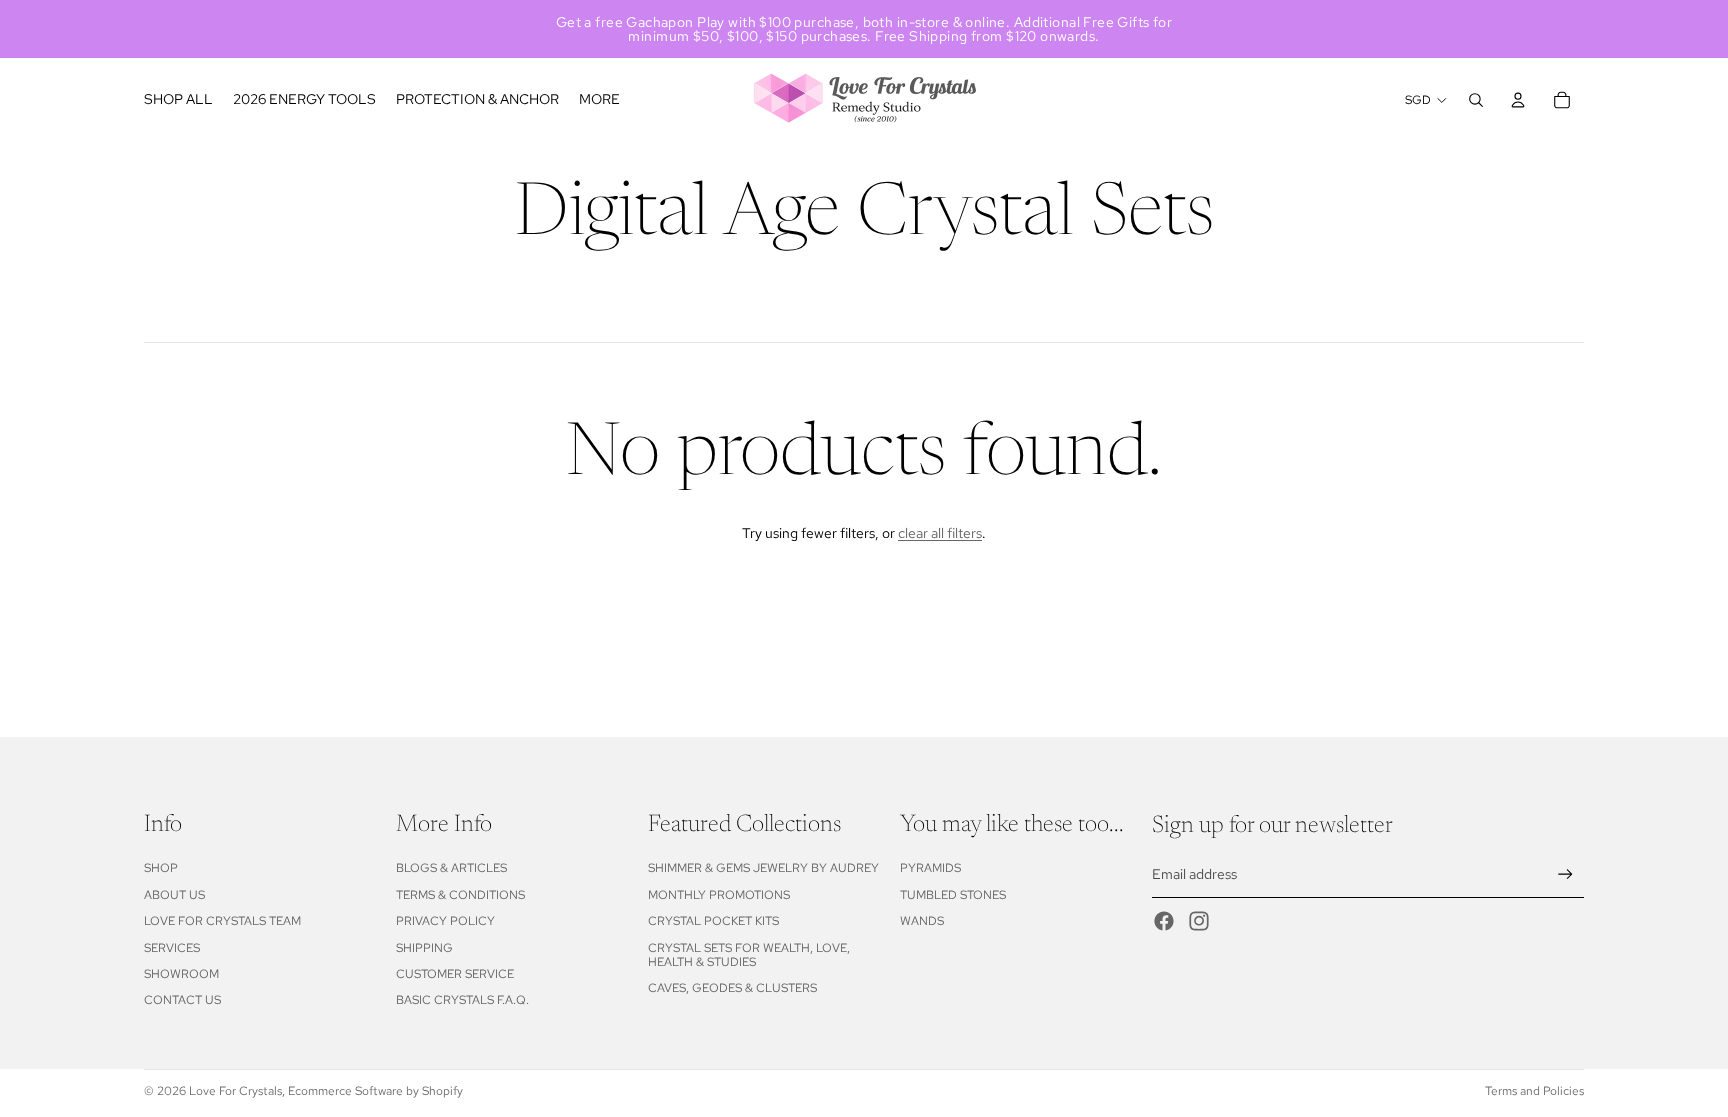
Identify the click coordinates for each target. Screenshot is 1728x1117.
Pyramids (930, 868)
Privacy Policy (445, 921)
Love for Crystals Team (222, 921)
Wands (922, 921)
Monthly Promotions (719, 895)
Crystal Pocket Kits (713, 921)
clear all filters (940, 533)
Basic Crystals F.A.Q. (462, 1000)
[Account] (1518, 100)
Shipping (424, 948)
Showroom (181, 974)
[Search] (1476, 100)
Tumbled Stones (953, 895)
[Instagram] (1199, 921)
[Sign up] (1565, 874)
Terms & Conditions (460, 895)
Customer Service (455, 974)
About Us (174, 895)
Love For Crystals (235, 1091)
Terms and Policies (1534, 1091)
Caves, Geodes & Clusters (732, 988)
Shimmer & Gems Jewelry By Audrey (763, 868)
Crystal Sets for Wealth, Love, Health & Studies (749, 955)
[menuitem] (599, 100)
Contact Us (182, 1000)
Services (172, 948)
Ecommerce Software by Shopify (375, 1091)
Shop (161, 868)
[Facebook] (1164, 921)
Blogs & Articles (451, 868)
